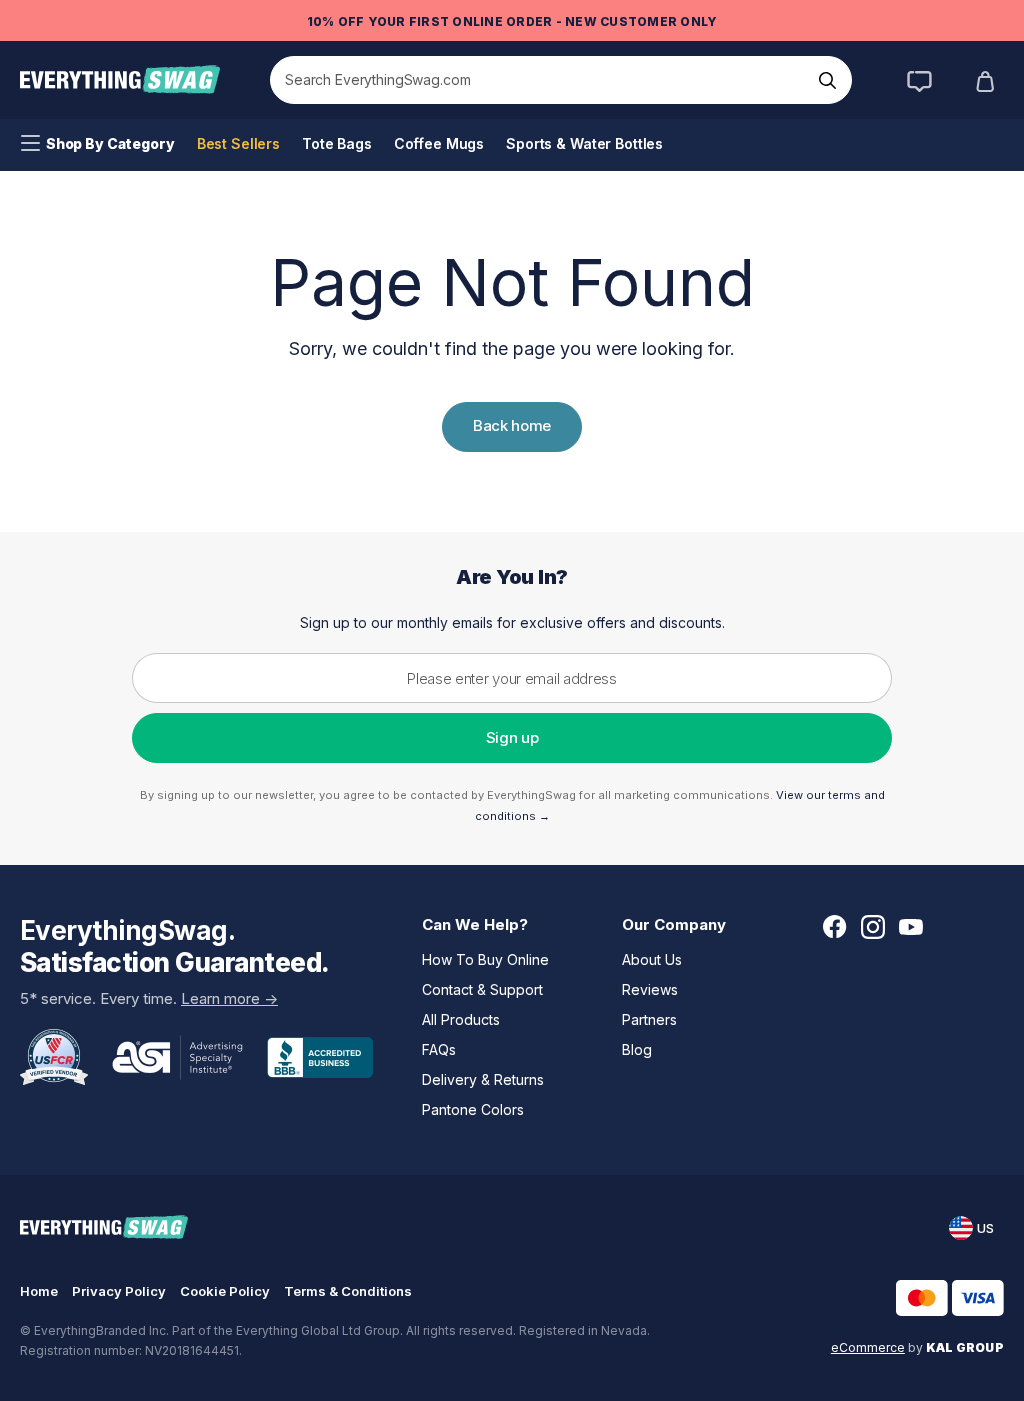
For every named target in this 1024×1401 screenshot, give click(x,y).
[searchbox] (541, 80)
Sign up (512, 737)
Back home (512, 425)
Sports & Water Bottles (584, 143)
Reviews (650, 989)
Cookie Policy (225, 1291)
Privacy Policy (119, 1291)
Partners (649, 1019)
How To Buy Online (485, 959)
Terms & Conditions (348, 1291)
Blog (637, 1049)
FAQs (439, 1049)
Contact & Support (482, 989)
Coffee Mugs (439, 143)
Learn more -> (229, 998)
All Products (461, 1019)
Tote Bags (337, 143)
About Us (652, 959)
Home (39, 1291)
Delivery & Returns (483, 1079)
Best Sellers (238, 143)
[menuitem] (98, 144)
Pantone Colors (473, 1109)
